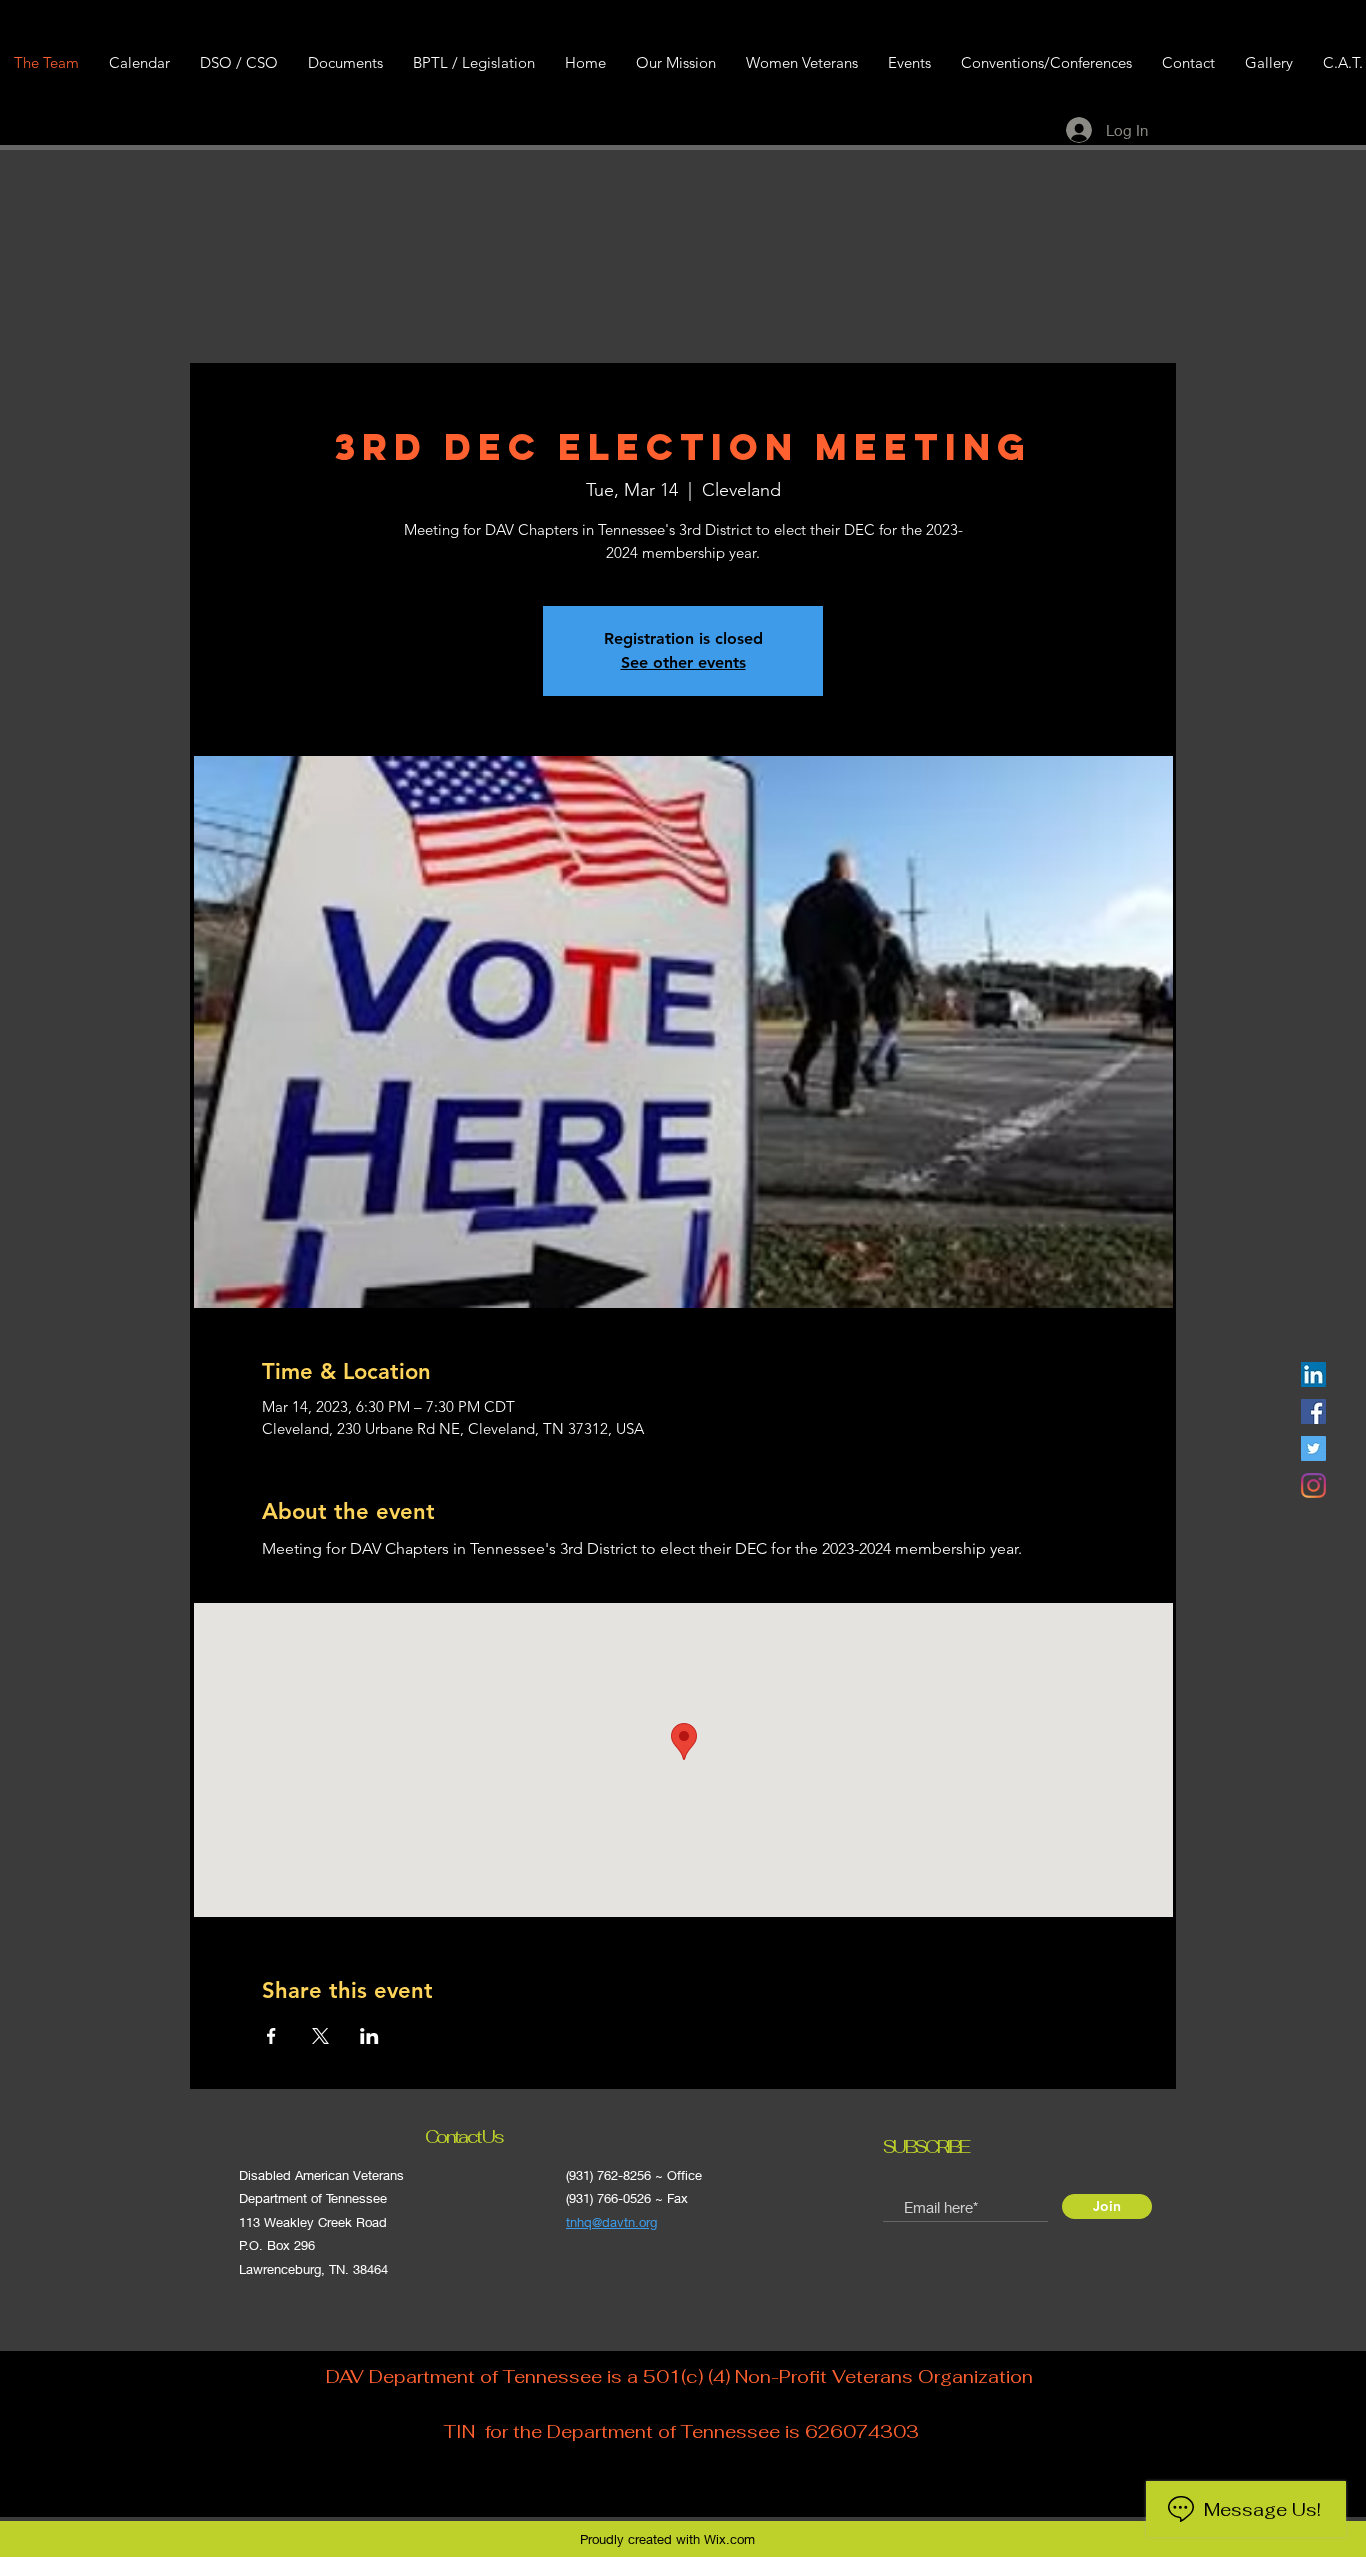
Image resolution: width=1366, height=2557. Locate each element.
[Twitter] (1313, 1448)
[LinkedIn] (1313, 1374)
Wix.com (729, 2539)
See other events (683, 662)
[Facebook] (1313, 1411)
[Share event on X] (320, 2036)
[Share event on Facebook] (271, 2036)
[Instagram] (1313, 1485)
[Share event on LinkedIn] (369, 2036)
